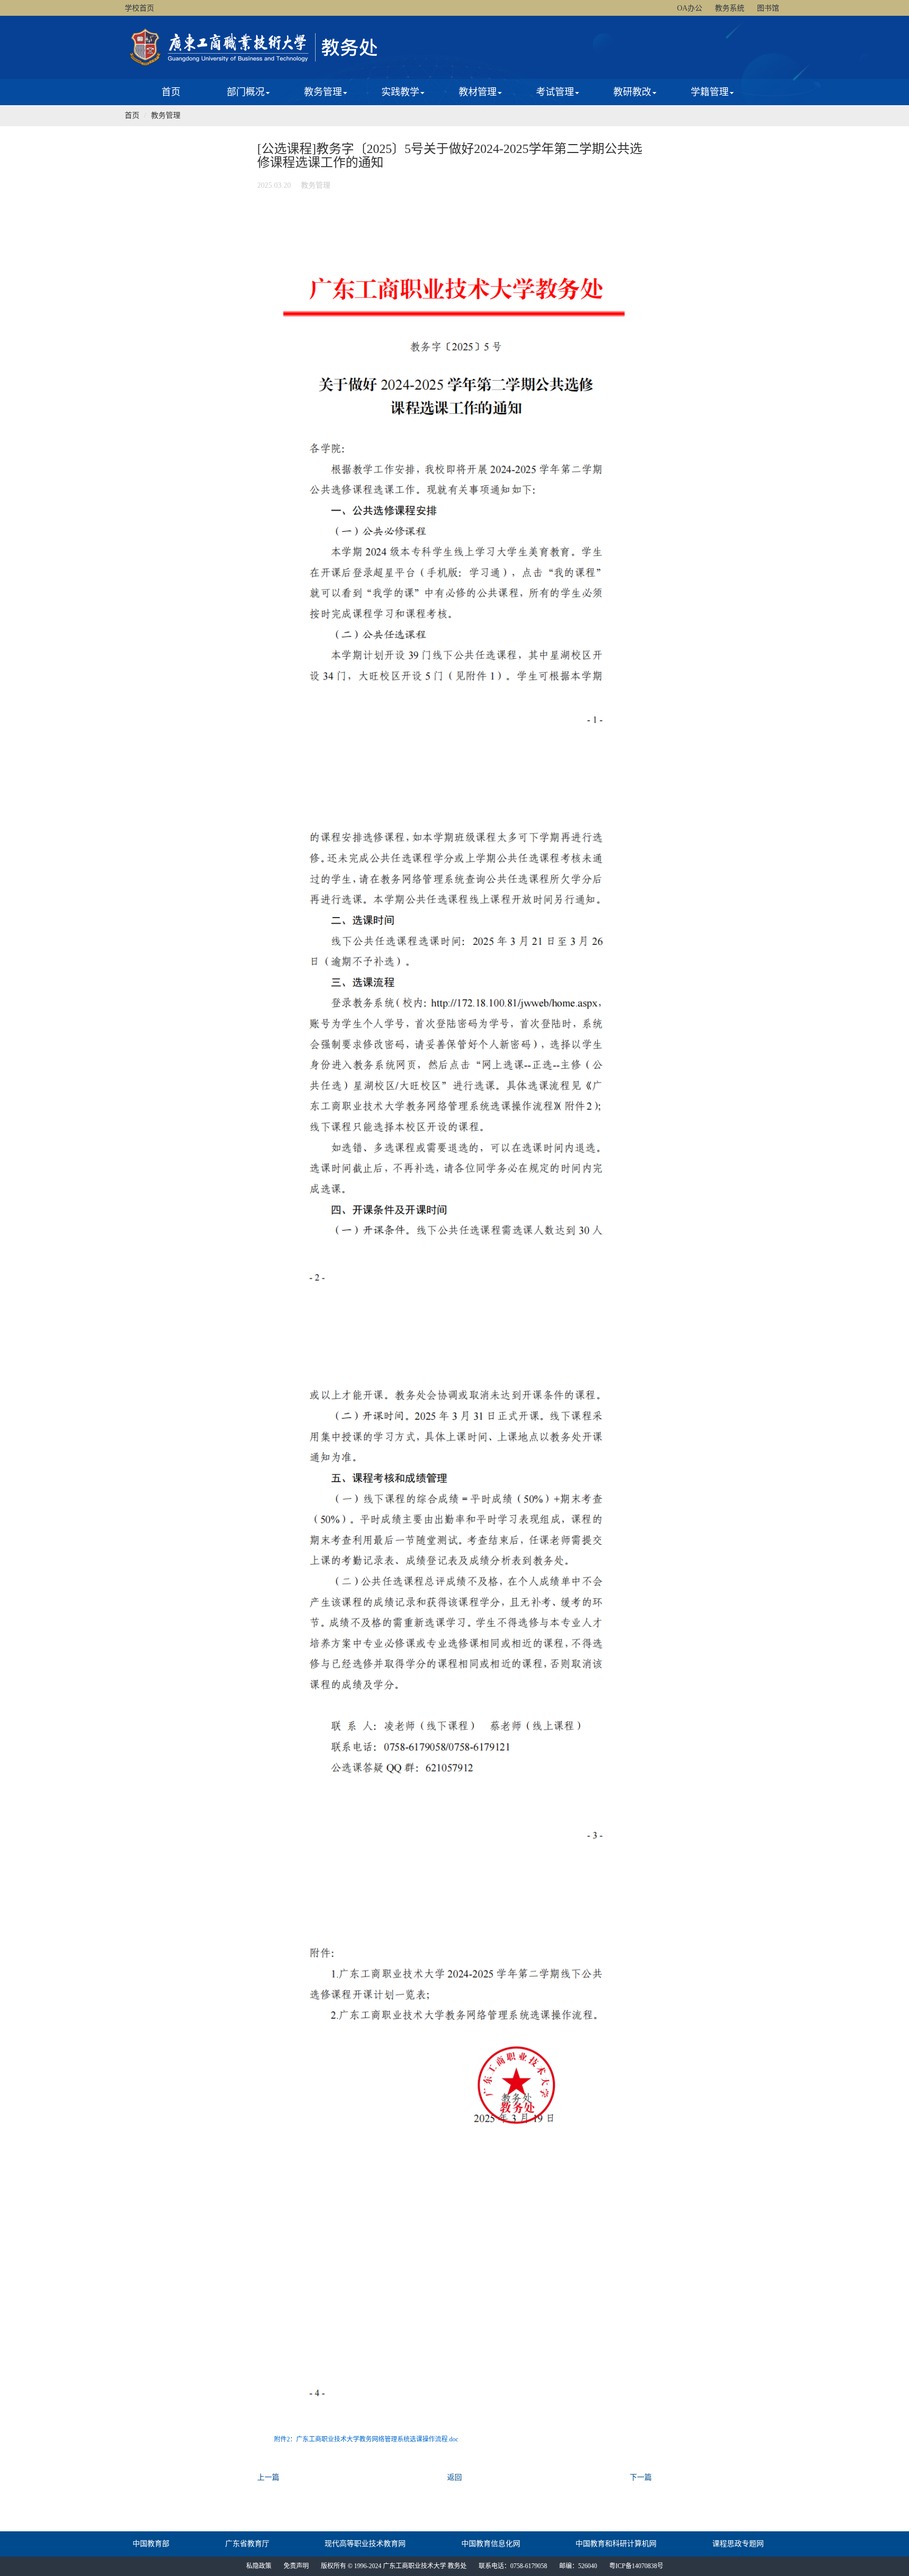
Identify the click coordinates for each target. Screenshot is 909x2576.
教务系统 (730, 8)
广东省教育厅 (247, 2544)
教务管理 (323, 92)
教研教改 (632, 92)
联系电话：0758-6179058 (513, 2566)
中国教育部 (151, 2544)
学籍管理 (710, 92)
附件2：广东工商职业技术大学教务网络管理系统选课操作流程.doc (366, 2439)
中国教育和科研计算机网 (616, 2544)
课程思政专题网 (738, 2544)
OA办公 (690, 8)
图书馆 (768, 8)
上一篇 (268, 2477)
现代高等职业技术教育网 (365, 2544)
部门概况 (246, 92)
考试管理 (555, 92)
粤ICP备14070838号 (636, 2566)
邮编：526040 (578, 2566)
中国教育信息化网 (491, 2544)
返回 (454, 2477)
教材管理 (478, 92)
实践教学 (400, 92)
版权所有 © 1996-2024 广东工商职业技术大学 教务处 (394, 2566)
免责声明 (296, 2566)
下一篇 (641, 2477)
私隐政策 (259, 2566)
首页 (171, 92)
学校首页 (139, 8)
